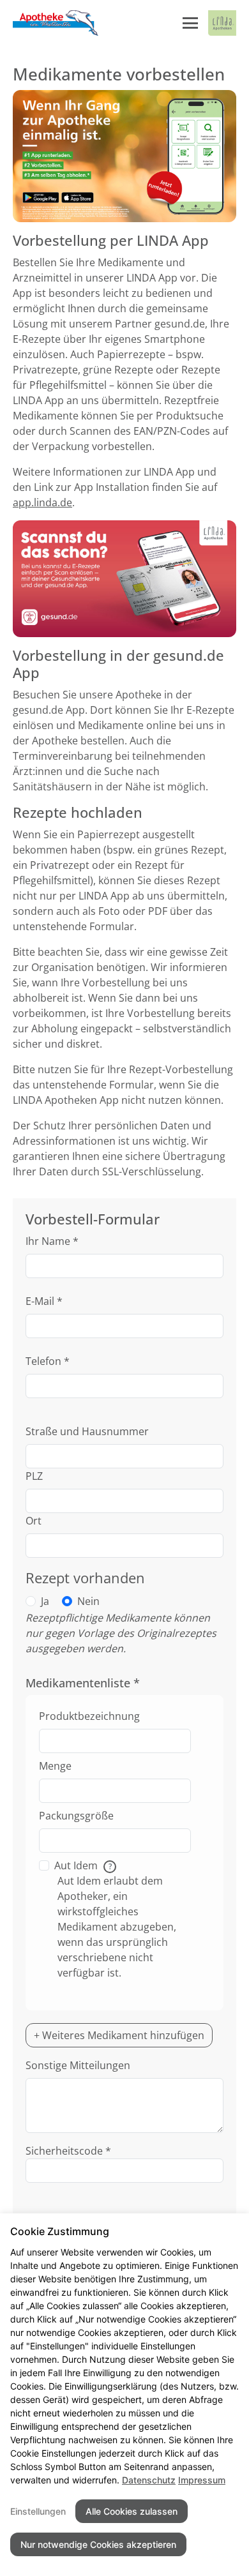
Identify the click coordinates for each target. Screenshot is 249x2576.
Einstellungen (38, 2511)
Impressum (202, 2480)
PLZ (34, 1476)
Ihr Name (52, 1241)
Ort (34, 1521)
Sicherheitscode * (68, 2151)
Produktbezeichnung (89, 1716)
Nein (88, 1601)
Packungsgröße (76, 1816)
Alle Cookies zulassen (132, 2511)
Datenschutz (149, 2480)
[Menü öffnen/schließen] (190, 23)
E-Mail (44, 1301)
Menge (55, 1766)
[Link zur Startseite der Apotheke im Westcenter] (57, 23)
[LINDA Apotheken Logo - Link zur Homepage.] (222, 23)
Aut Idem (83, 1865)
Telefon (48, 1361)
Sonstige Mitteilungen (78, 2065)
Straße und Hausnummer (87, 1431)
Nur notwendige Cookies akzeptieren (98, 2544)
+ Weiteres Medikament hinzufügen (119, 2035)
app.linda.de (42, 502)
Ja (45, 1601)
